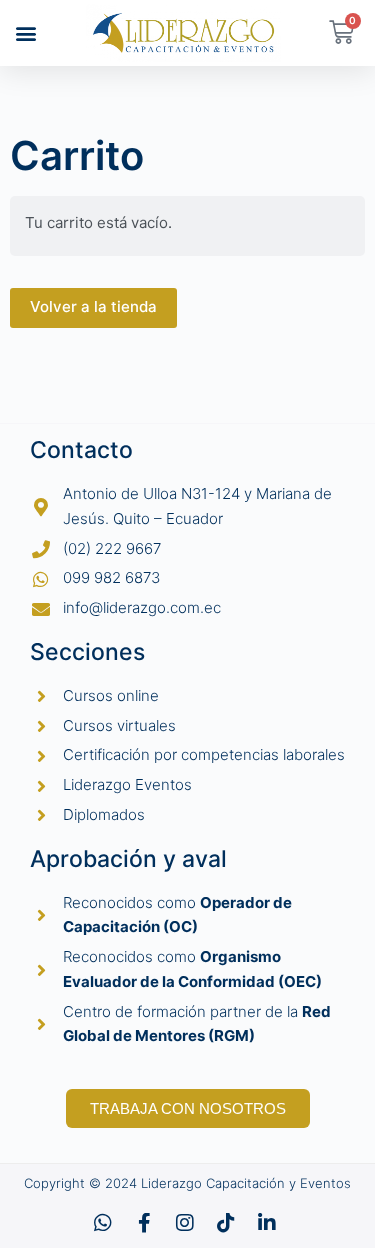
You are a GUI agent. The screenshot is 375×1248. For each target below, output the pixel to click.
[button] (26, 32)
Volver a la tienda (93, 306)
